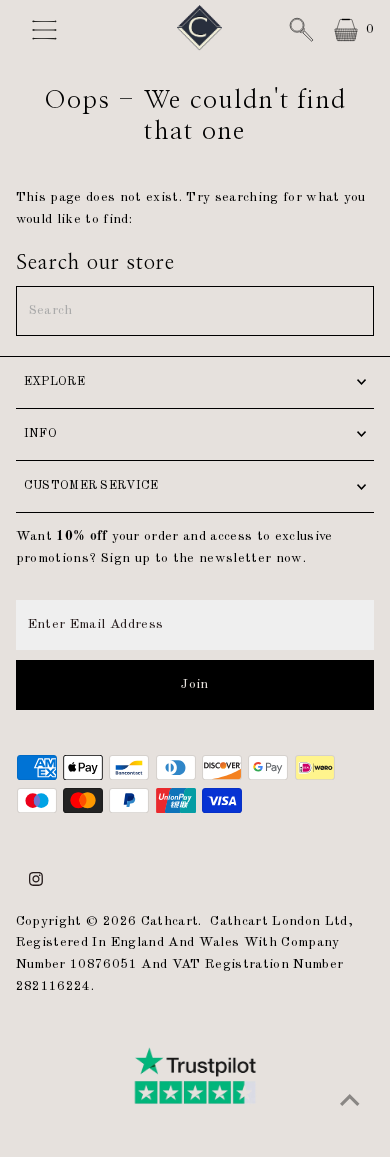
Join (194, 684)
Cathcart (170, 921)
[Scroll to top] (350, 1102)
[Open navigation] (51, 30)
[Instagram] (36, 883)
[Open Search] (301, 30)
